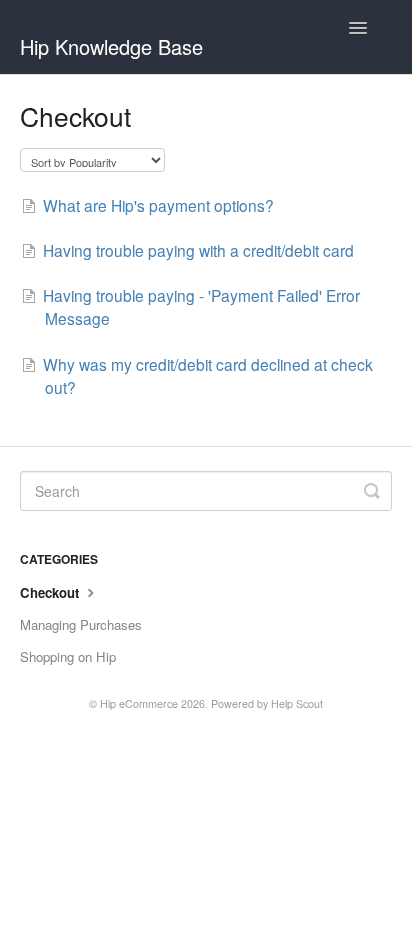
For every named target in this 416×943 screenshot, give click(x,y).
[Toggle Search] (372, 491)
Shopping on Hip (68, 656)
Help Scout (297, 703)
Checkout (51, 592)
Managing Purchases (81, 624)
